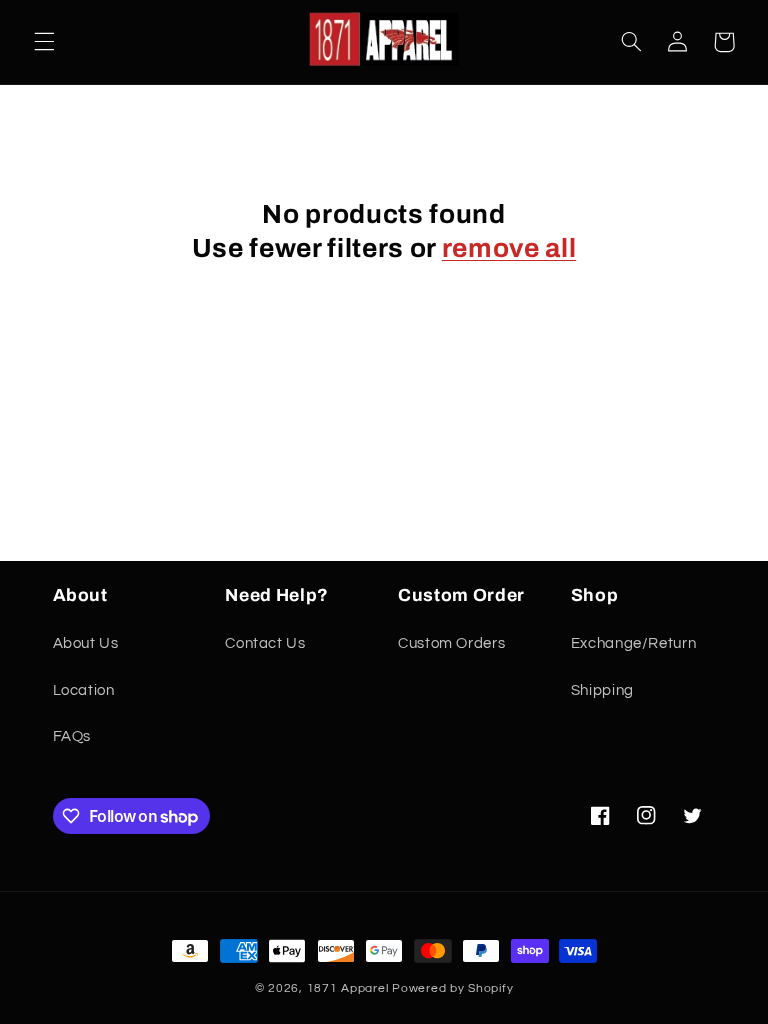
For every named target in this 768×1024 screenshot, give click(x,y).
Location (84, 690)
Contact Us (265, 643)
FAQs (72, 736)
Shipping (602, 690)
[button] (44, 42)
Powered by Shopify (452, 988)
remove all (509, 248)
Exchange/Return (633, 643)
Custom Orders (451, 643)
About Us (86, 643)
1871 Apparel (348, 988)
